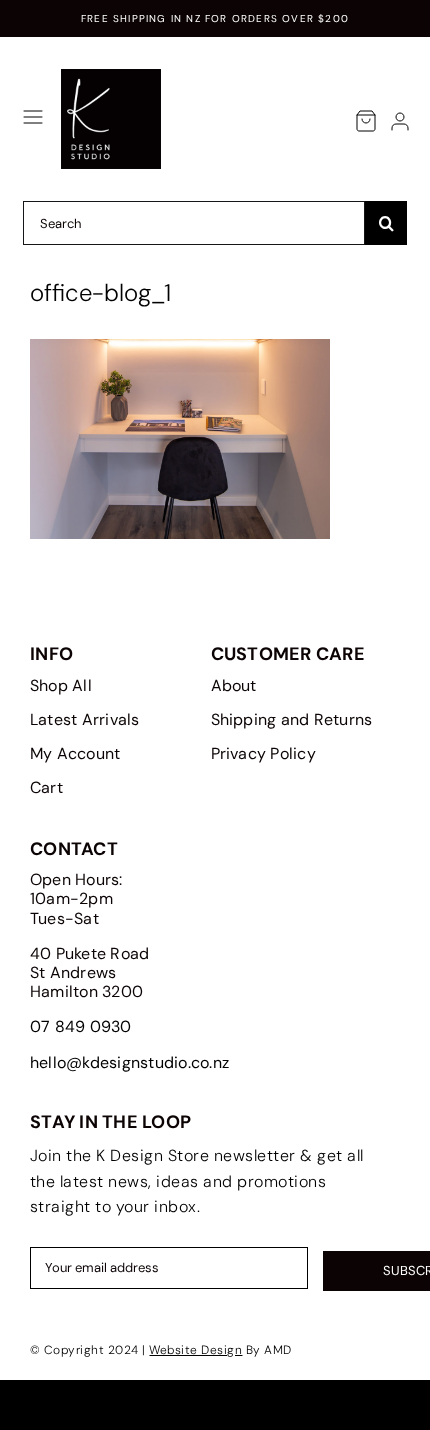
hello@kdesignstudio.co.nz (129, 1062)
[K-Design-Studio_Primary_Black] (111, 76)
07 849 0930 (81, 1026)
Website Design (195, 1350)
